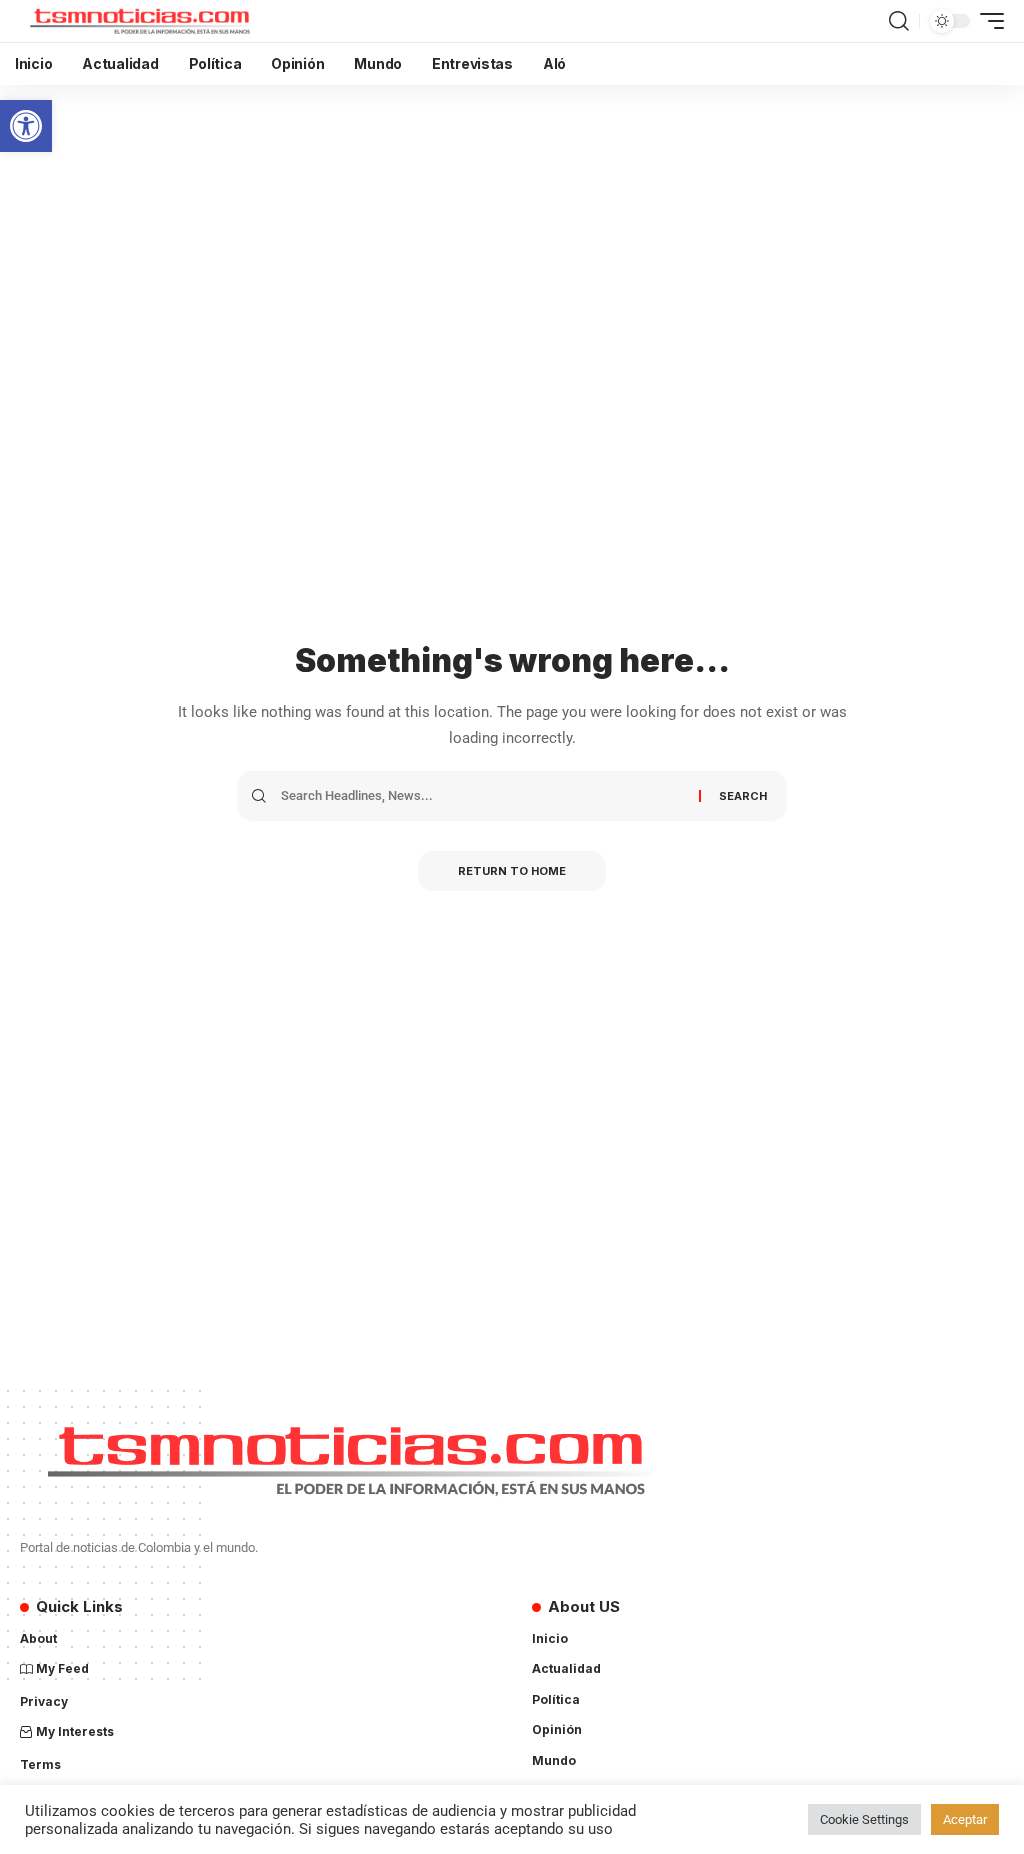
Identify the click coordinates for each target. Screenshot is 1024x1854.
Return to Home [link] (512, 871)
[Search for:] (482, 796)
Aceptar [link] (965, 1819)
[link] (26, 126)
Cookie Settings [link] (864, 1819)
